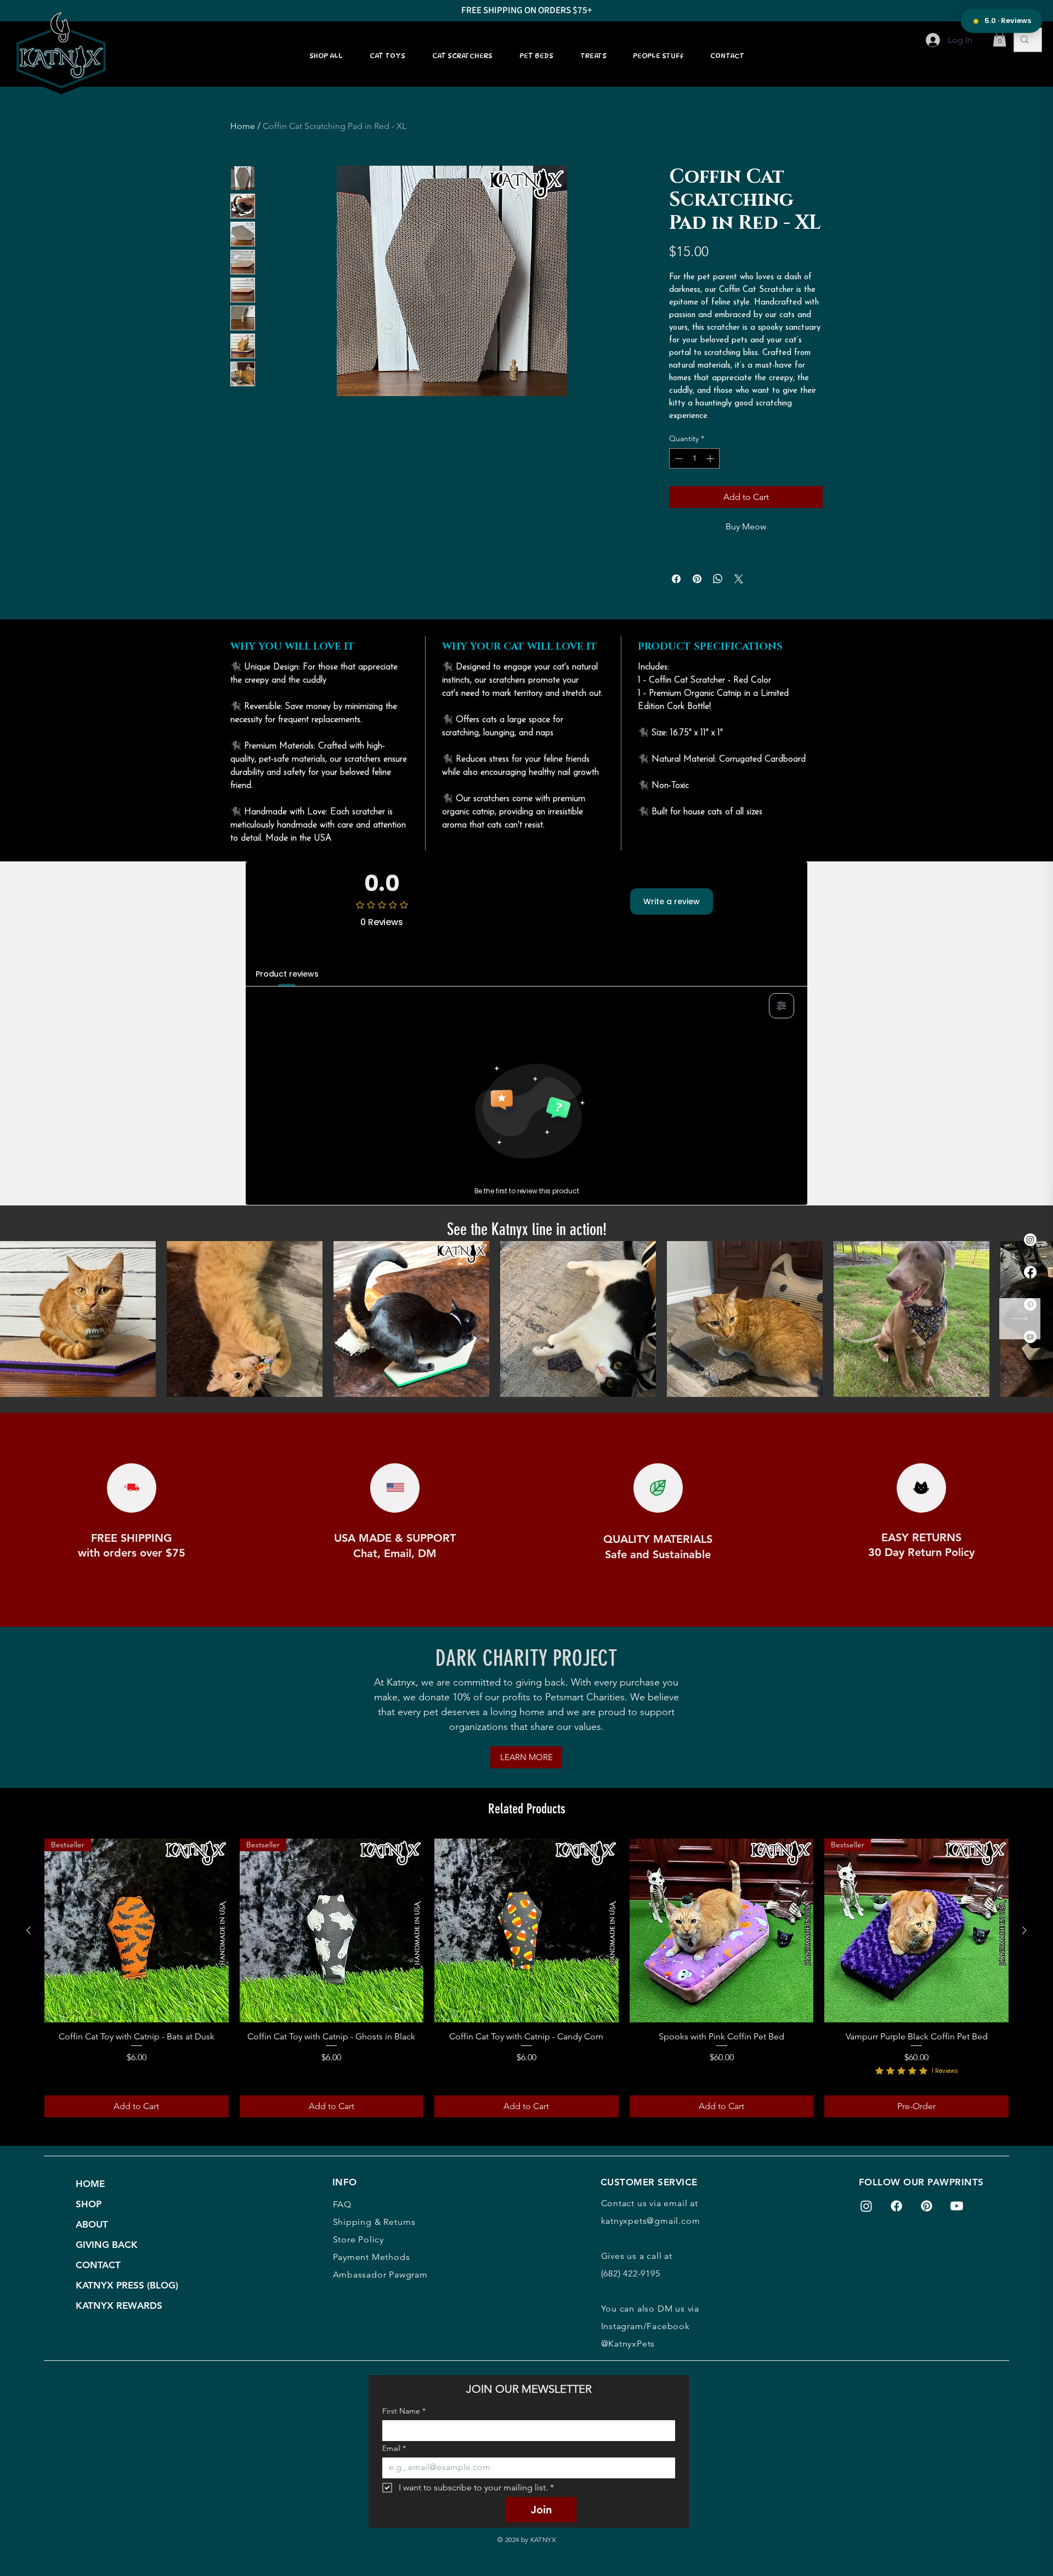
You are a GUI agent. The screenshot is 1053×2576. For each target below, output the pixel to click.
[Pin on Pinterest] (697, 579)
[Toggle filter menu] (782, 1006)
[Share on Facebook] (676, 579)
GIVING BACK (107, 2245)
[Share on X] (739, 579)
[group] (526, 1978)
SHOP (89, 2204)
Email (394, 2448)
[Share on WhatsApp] (718, 579)
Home (243, 126)
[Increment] (711, 458)
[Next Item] (1020, 1319)
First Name (404, 2411)
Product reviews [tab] (287, 974)
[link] (1000, 38)
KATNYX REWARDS (119, 2306)
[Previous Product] (29, 1930)
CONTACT (98, 2265)
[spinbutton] (694, 458)
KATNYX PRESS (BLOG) (124, 2285)
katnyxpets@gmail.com (651, 2221)
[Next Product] (1024, 1930)
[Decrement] (678, 458)
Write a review (672, 901)
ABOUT (92, 2224)
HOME (90, 2184)
